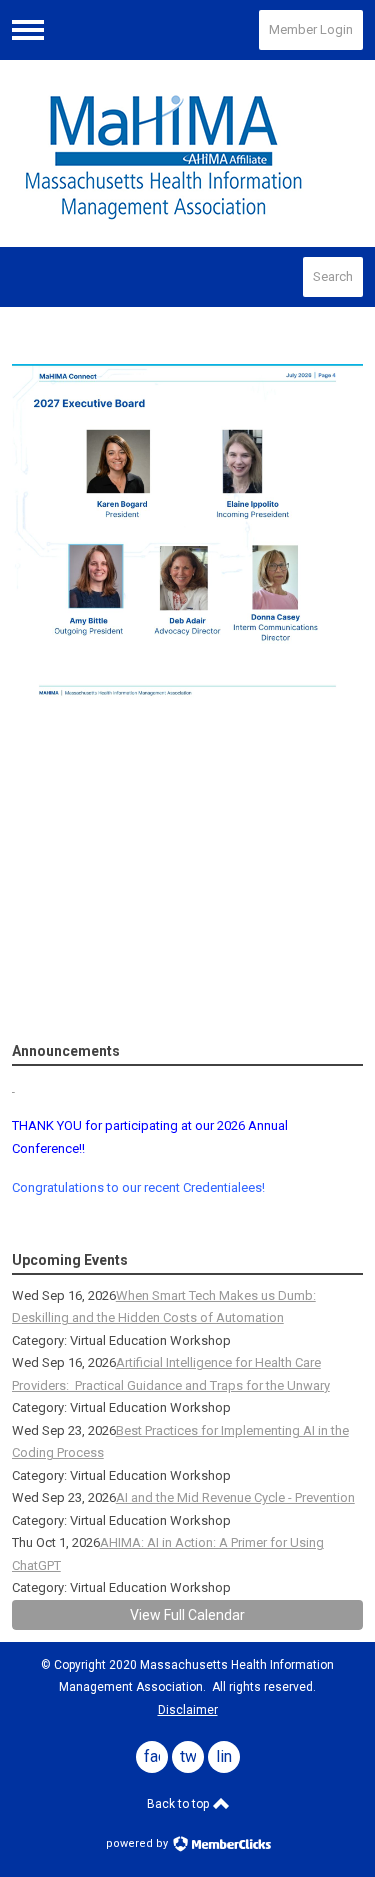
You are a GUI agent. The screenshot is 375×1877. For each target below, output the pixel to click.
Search (333, 276)
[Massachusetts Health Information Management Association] (188, 153)
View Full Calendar (187, 1615)
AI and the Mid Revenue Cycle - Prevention (235, 1497)
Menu (28, 30)
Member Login (311, 29)
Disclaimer (188, 1710)
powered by (138, 1843)
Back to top (179, 1804)
